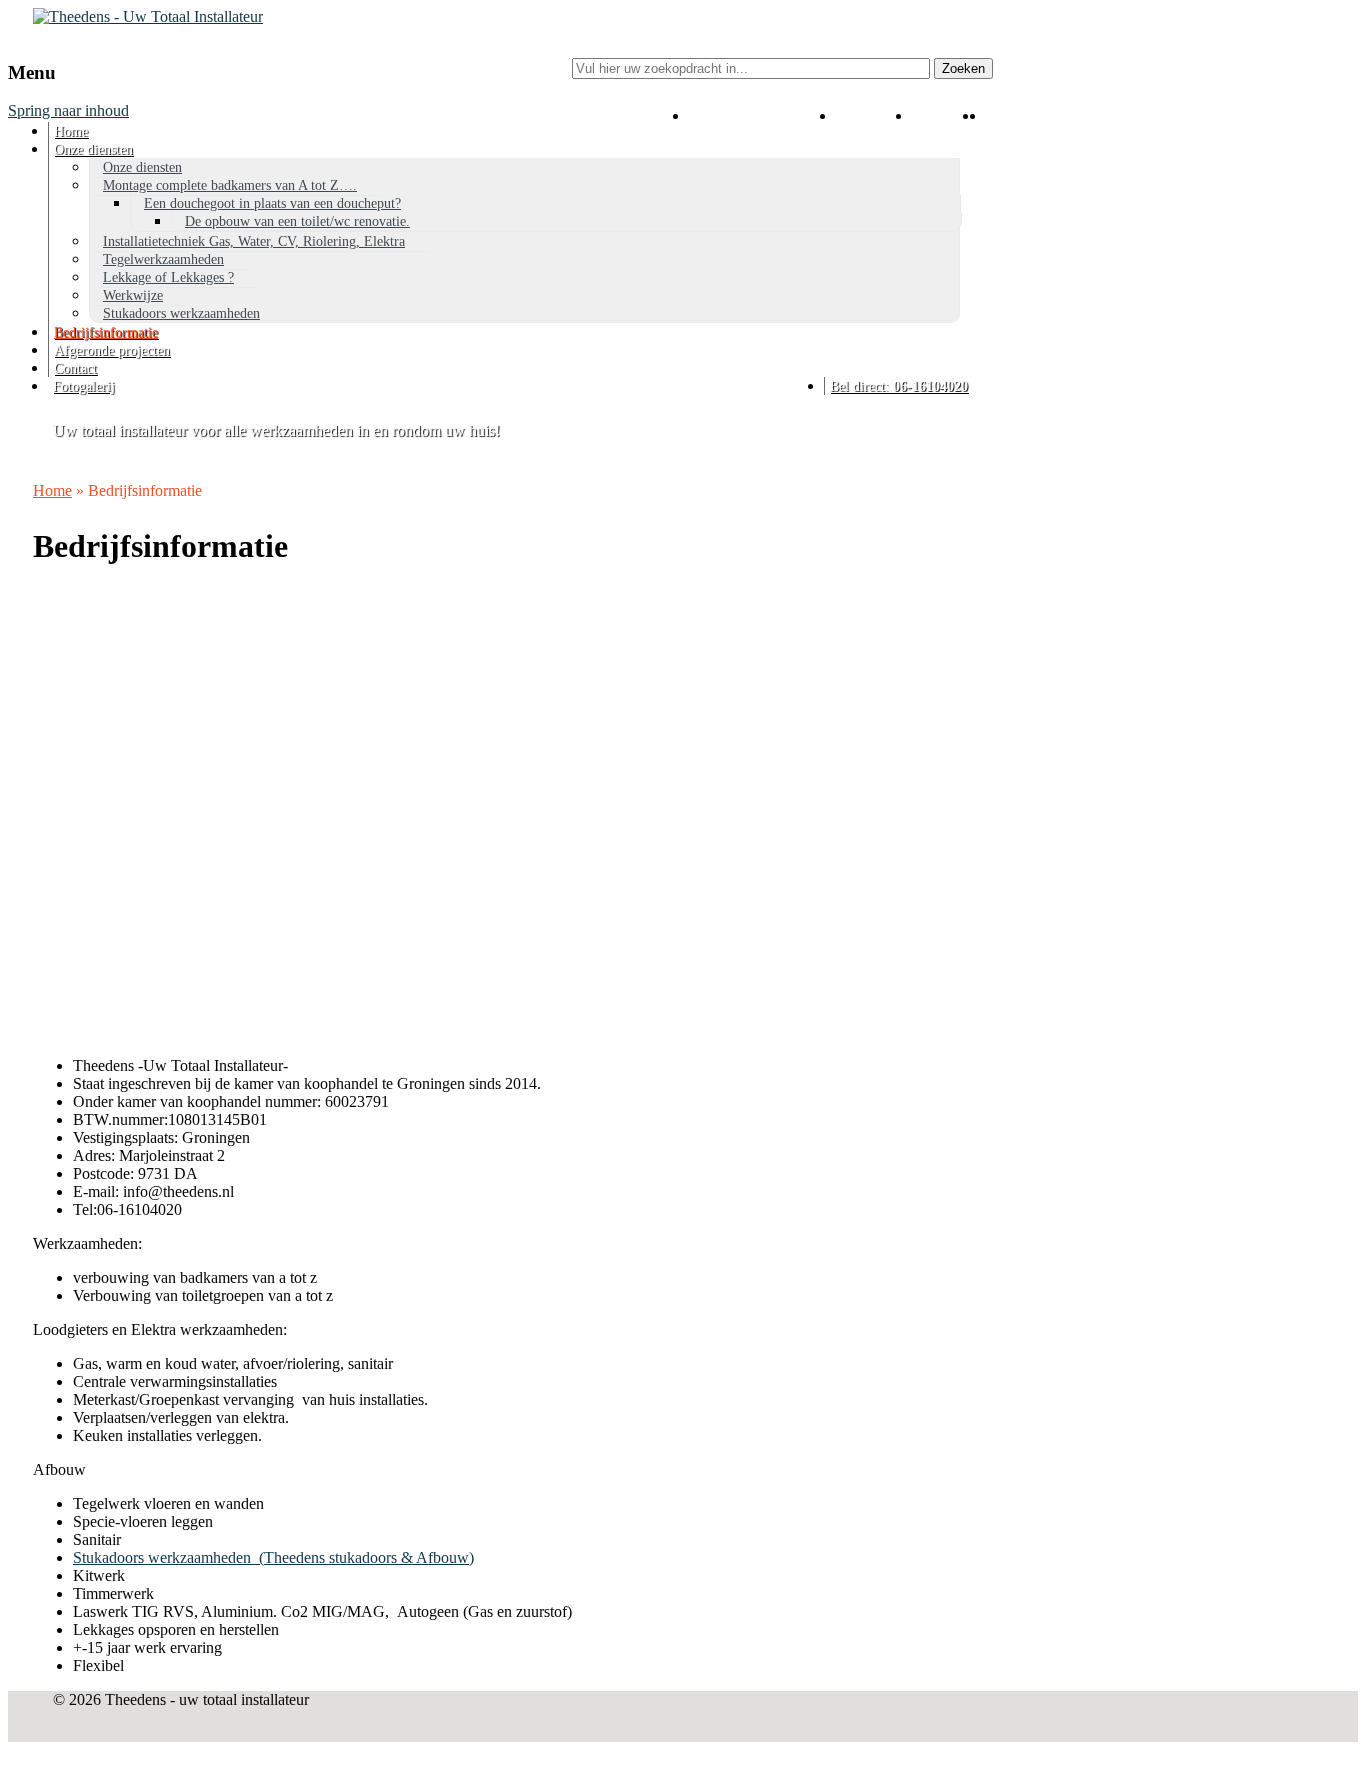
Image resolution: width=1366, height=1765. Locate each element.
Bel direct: (899, 386)
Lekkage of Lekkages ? (168, 277)
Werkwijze (133, 295)
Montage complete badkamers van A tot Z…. (230, 185)
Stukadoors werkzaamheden (181, 313)
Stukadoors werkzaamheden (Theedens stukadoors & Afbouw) (273, 1557)
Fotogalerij (84, 386)
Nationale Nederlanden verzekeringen (760, 132)
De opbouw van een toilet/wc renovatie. (297, 221)
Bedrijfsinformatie (106, 332)
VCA (871, 132)
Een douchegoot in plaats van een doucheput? (272, 203)
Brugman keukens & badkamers (989, 132)
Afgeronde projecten (112, 350)
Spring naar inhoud (68, 110)
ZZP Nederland (943, 132)
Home (71, 131)
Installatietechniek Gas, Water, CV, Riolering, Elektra (254, 241)
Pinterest (982, 132)
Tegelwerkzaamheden (163, 259)
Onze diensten (93, 149)
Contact (75, 368)
